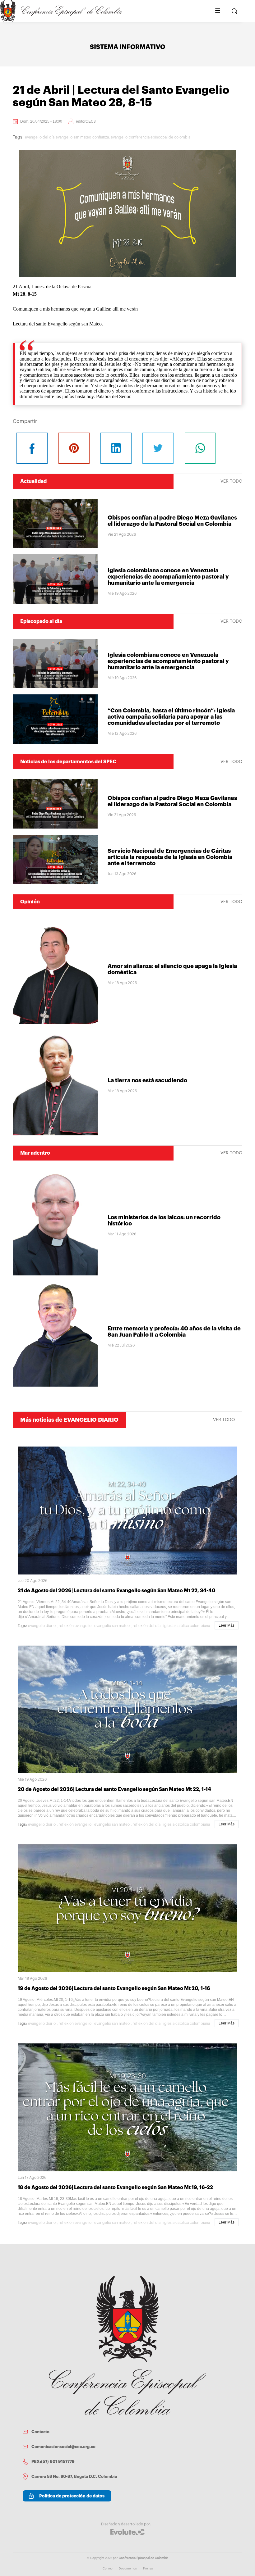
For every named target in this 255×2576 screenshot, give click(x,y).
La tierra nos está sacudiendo (147, 1080)
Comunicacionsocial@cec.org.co (63, 2447)
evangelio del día (40, 137)
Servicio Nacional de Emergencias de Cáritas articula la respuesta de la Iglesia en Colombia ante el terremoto (170, 857)
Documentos (128, 2569)
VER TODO (231, 481)
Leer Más (227, 1625)
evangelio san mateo (73, 137)
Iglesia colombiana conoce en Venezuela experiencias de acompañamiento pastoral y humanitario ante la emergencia (168, 577)
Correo (108, 2569)
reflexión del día (146, 1626)
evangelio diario (42, 1626)
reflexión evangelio (75, 1626)
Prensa (148, 2569)
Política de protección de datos (72, 2496)
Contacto (40, 2432)
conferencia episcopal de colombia (160, 137)
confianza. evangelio (110, 137)
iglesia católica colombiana (187, 1626)
